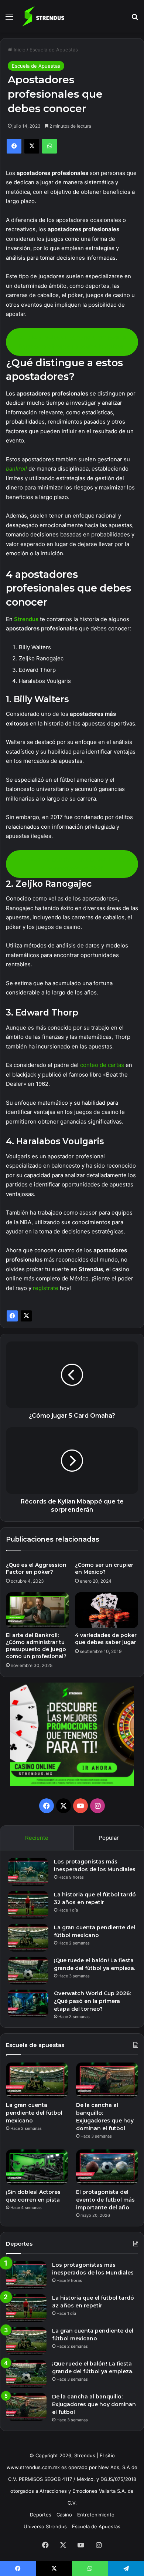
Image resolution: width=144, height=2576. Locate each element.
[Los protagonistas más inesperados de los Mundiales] (28, 1872)
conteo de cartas (102, 1065)
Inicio (19, 50)
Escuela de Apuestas (54, 50)
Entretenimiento (96, 2515)
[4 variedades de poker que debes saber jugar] (107, 1610)
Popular (109, 1838)
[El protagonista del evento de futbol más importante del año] (107, 2167)
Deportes (41, 2515)
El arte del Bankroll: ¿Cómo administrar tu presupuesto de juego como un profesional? (36, 1646)
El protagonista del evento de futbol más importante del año (105, 2200)
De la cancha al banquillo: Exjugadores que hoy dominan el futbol (94, 2404)
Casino (64, 2515)
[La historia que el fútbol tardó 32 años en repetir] (28, 1905)
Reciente (37, 1838)
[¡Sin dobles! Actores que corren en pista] (37, 2167)
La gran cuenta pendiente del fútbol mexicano (34, 2113)
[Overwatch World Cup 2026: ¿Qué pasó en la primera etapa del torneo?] (28, 2003)
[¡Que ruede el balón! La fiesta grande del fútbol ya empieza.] (28, 1971)
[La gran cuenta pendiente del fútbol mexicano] (28, 1938)
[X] (26, 1316)
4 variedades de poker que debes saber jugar (106, 1639)
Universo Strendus (45, 2526)
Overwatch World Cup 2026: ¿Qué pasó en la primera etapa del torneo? (92, 2001)
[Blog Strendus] (43, 16)
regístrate (46, 1288)
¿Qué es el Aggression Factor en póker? (36, 1568)
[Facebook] (12, 1316)
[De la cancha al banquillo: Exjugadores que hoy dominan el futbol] (107, 2080)
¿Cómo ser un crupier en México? (104, 1568)
